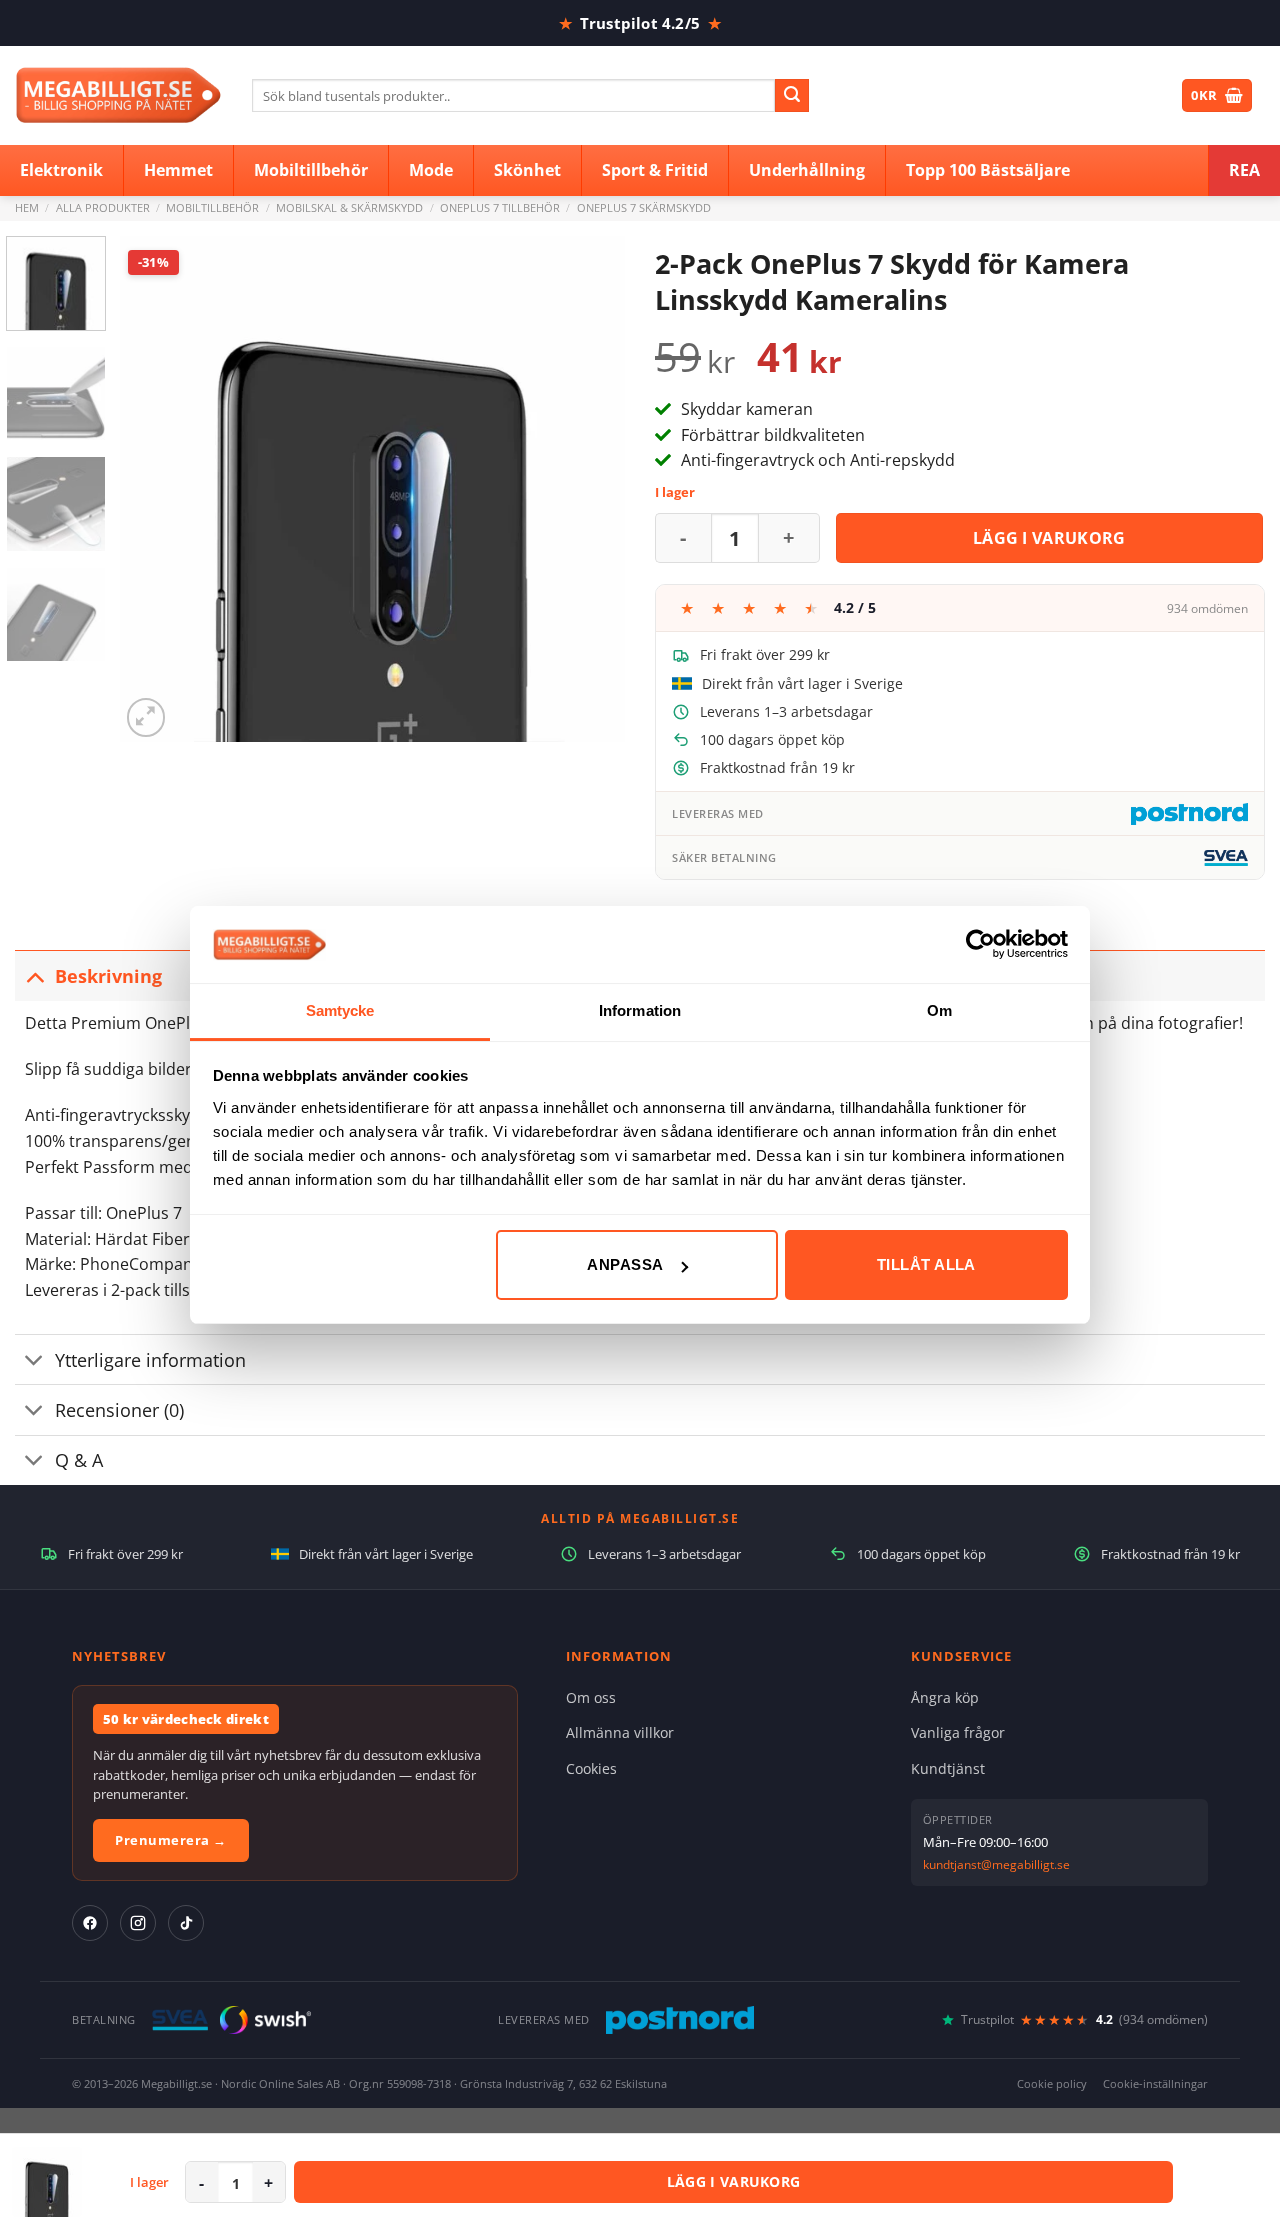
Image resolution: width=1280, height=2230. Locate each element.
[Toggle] (34, 975)
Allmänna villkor (620, 1732)
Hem (27, 207)
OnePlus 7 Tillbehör (500, 207)
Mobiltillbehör (212, 207)
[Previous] (155, 488)
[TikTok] (186, 1923)
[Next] (590, 488)
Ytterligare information (150, 1360)
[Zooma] (146, 717)
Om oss (591, 1697)
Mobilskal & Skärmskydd (349, 207)
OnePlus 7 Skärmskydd (644, 207)
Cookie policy (1052, 2083)
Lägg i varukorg (1049, 538)
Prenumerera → (171, 1840)
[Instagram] (138, 1923)
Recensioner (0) (119, 1410)
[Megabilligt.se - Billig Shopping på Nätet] (118, 95)
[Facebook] (90, 1923)
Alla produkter (103, 207)
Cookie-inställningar (1155, 2083)
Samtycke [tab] (340, 1010)
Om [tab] (939, 1010)
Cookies (591, 1768)
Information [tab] (640, 1010)
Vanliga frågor (958, 1732)
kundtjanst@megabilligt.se (996, 1864)
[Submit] (792, 96)
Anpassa (625, 1264)
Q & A (79, 1460)
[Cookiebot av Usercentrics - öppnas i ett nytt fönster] (980, 944)
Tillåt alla (926, 1264)
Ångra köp (945, 1697)
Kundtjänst (948, 1768)
